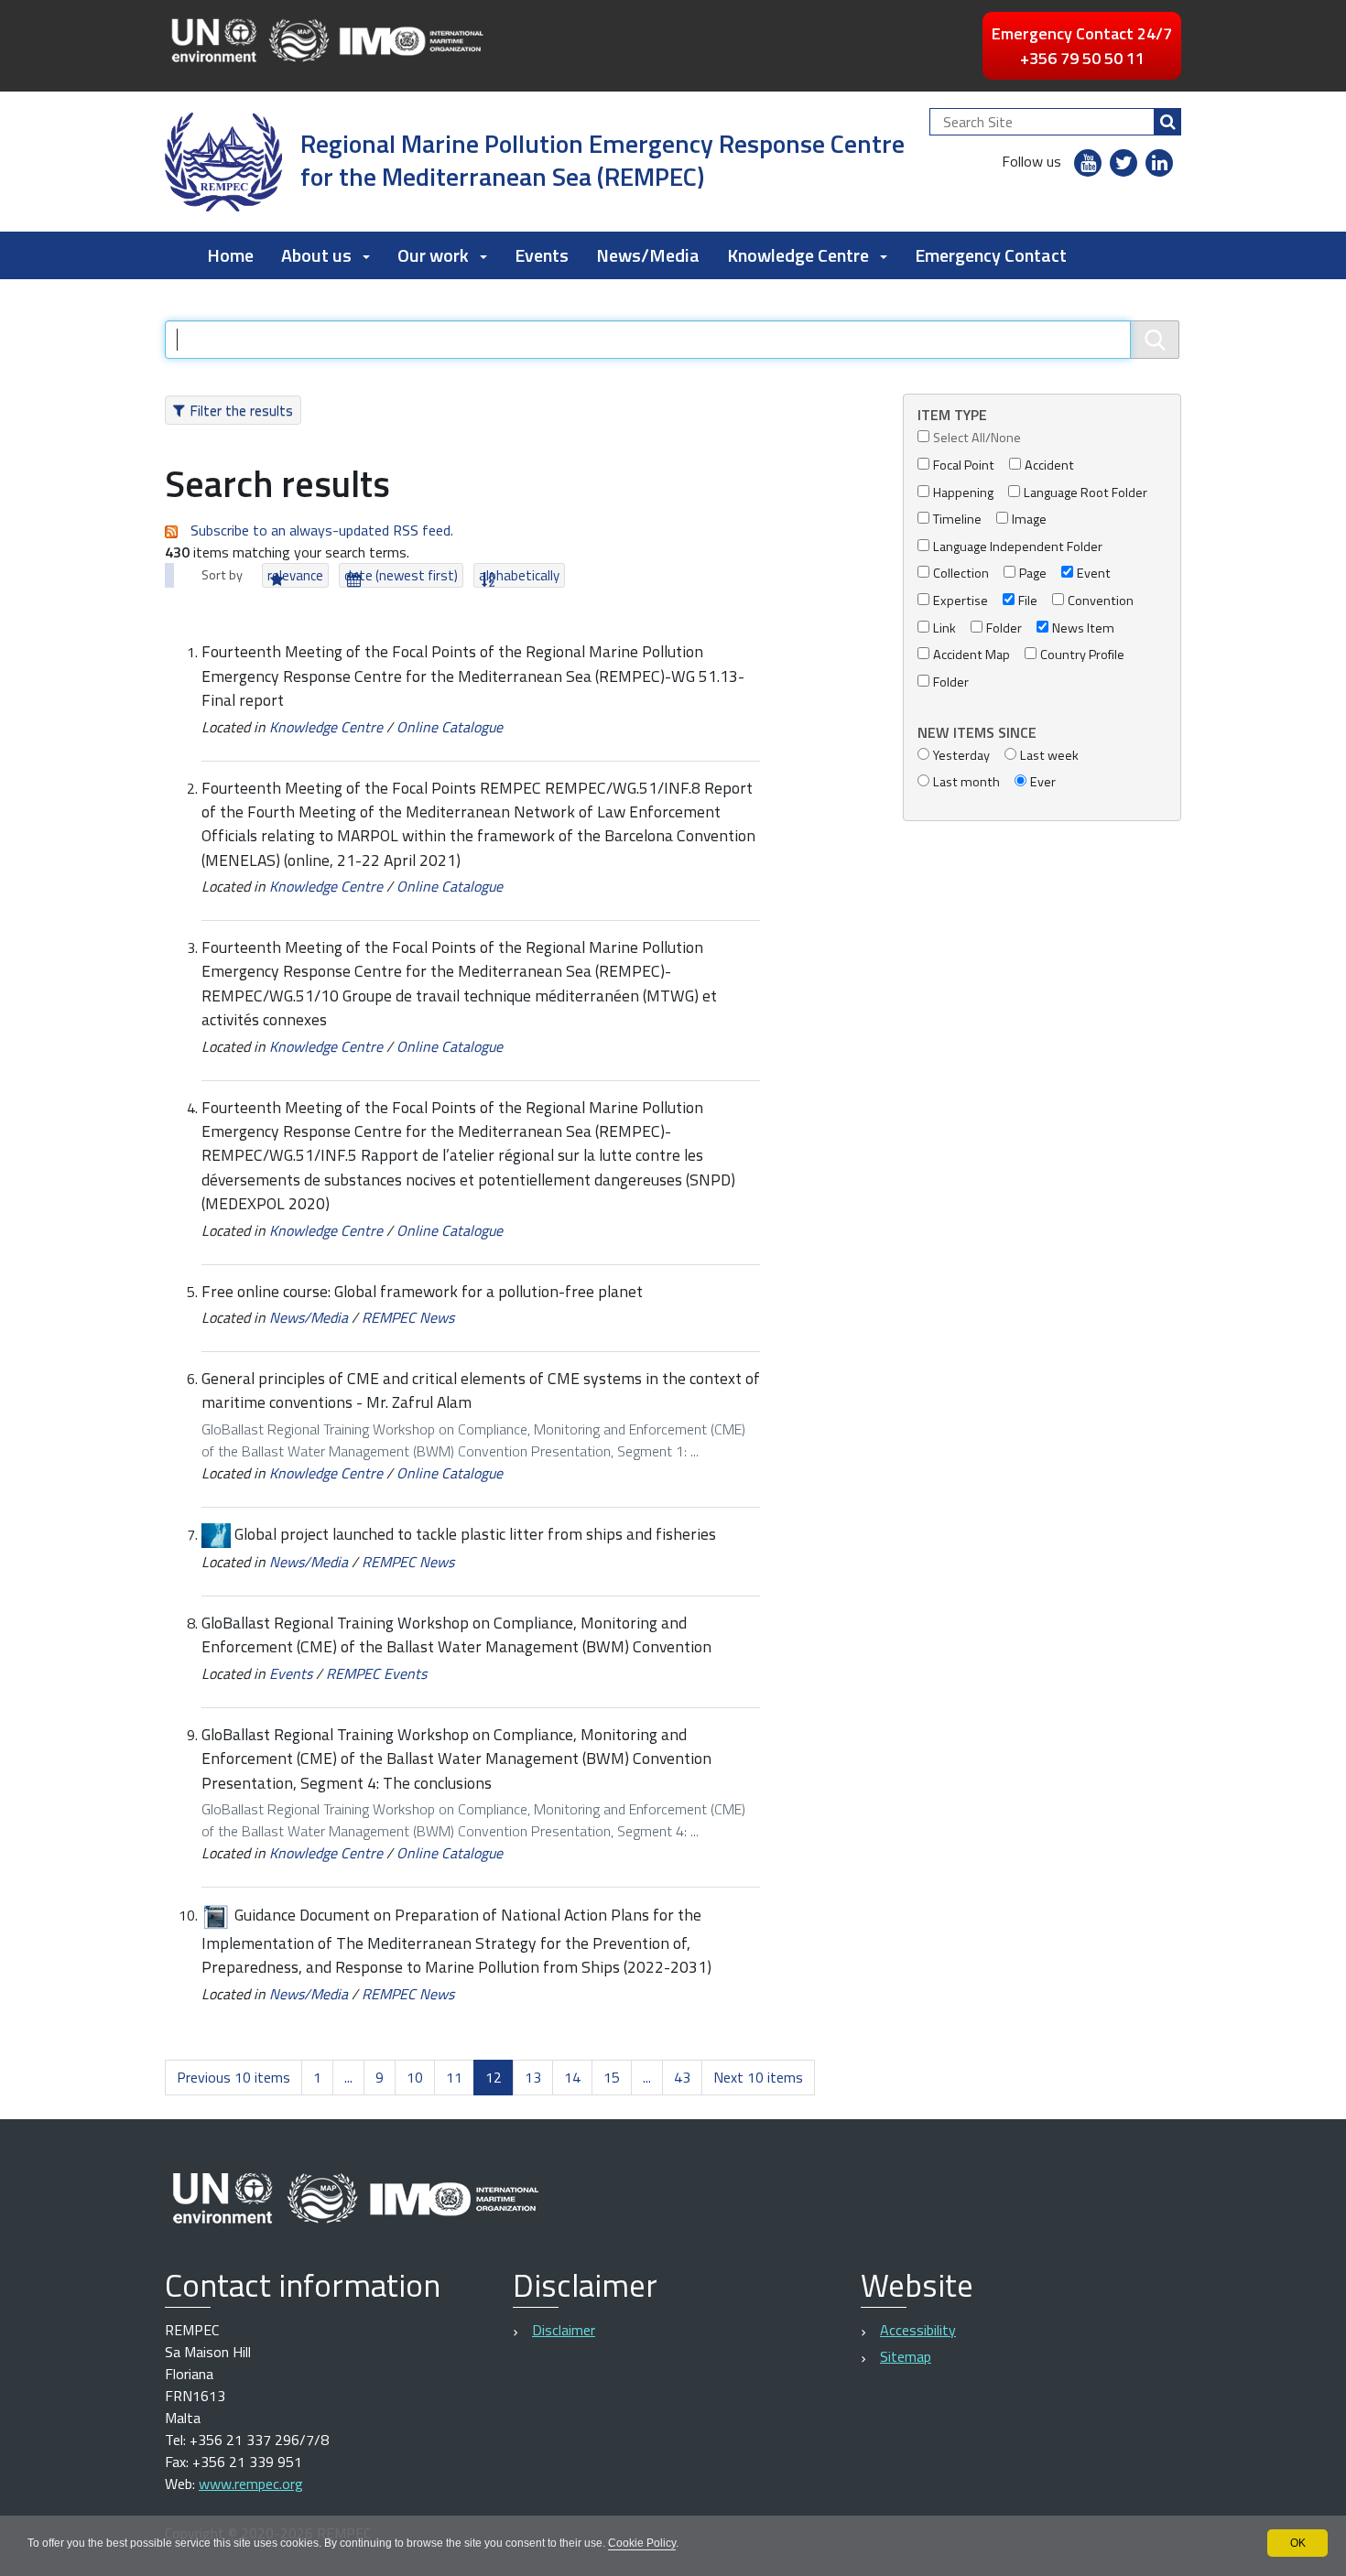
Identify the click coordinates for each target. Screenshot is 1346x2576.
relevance (295, 575)
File (1028, 601)
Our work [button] (433, 255)
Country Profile (1082, 655)
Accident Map (972, 655)
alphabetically (519, 575)
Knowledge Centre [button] (798, 255)
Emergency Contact (991, 255)
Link (944, 628)
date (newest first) (401, 575)
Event (1094, 574)
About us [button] (316, 255)
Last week (1049, 756)
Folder (1004, 628)
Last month (966, 782)
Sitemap (906, 2356)
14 (572, 2077)
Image (1029, 520)
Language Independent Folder (1018, 547)
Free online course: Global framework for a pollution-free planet (422, 1291)
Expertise (961, 601)
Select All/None (977, 438)
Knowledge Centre (326, 727)
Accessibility (918, 2330)
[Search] (1167, 122)
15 (612, 2077)
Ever (1043, 782)
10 (415, 2077)
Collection (961, 574)
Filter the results (241, 410)
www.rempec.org (251, 2484)
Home (230, 255)
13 (533, 2077)
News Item (1083, 628)
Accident (1049, 465)
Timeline (957, 520)
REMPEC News (408, 1317)
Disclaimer (564, 2330)
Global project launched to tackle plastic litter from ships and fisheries (475, 1534)
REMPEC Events (376, 1673)
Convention (1101, 601)
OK (1298, 2543)
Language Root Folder (1085, 493)
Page (1033, 574)
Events (542, 255)
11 (454, 2077)
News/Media (648, 255)
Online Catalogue (450, 727)
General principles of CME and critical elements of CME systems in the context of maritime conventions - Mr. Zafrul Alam (481, 1390)
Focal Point (964, 465)
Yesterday (961, 756)
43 (682, 2077)
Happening (963, 493)
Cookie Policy (642, 2543)
